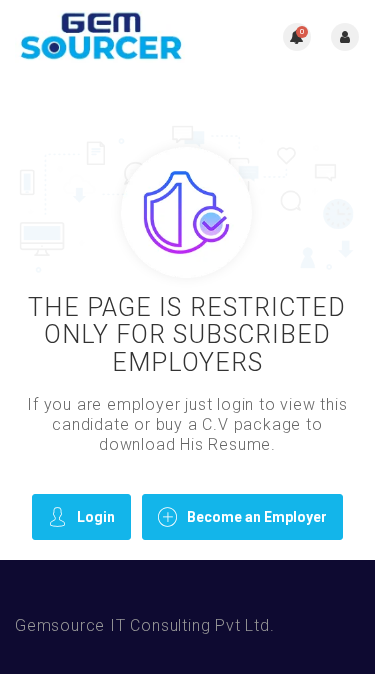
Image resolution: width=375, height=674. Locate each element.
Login (96, 517)
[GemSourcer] (101, 36)
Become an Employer (257, 517)
